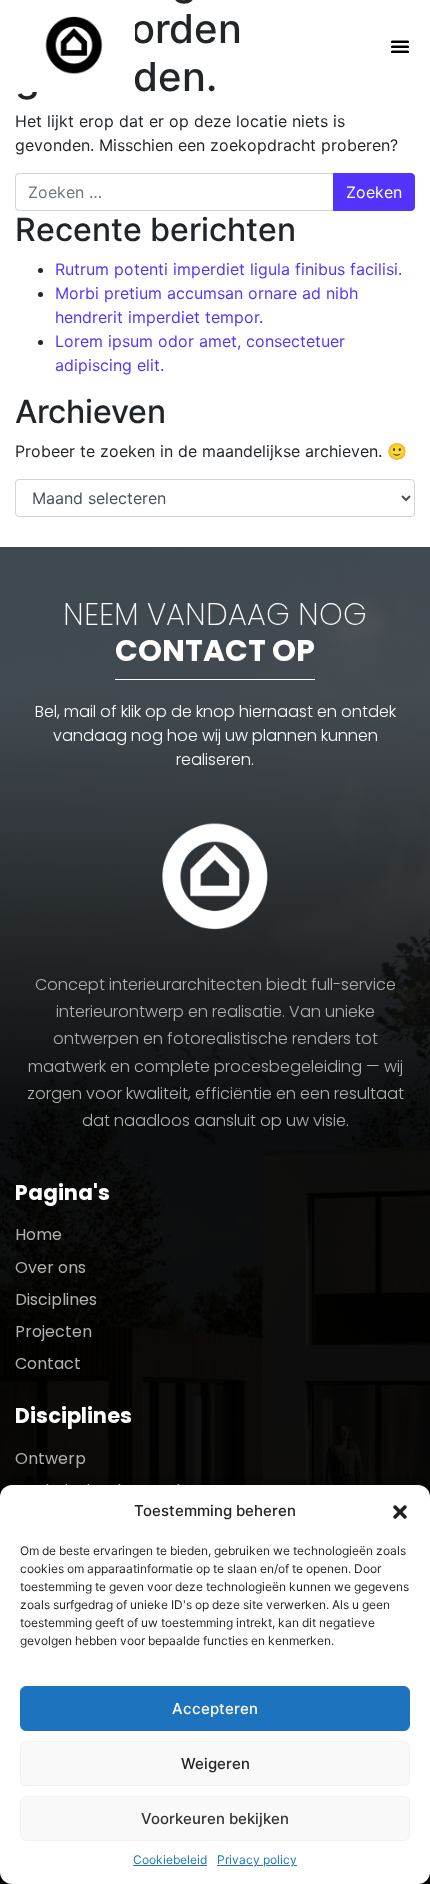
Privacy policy (257, 1859)
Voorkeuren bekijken (215, 1818)
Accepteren (215, 1708)
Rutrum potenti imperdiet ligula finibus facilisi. (228, 269)
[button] (400, 1511)
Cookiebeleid (170, 1859)
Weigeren (215, 1763)
